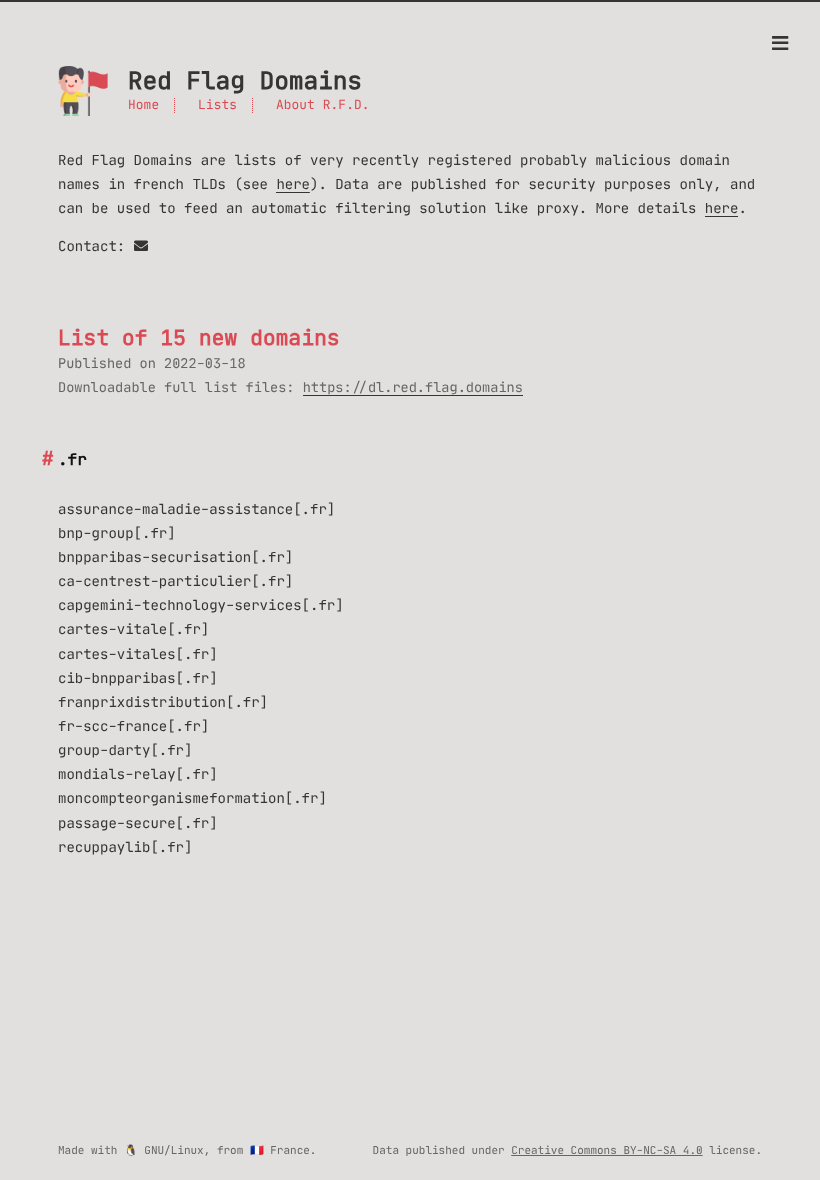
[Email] (141, 246)
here (293, 184)
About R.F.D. (323, 105)
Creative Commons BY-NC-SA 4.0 (606, 1150)
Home (143, 105)
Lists (217, 105)
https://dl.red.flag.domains (413, 387)
